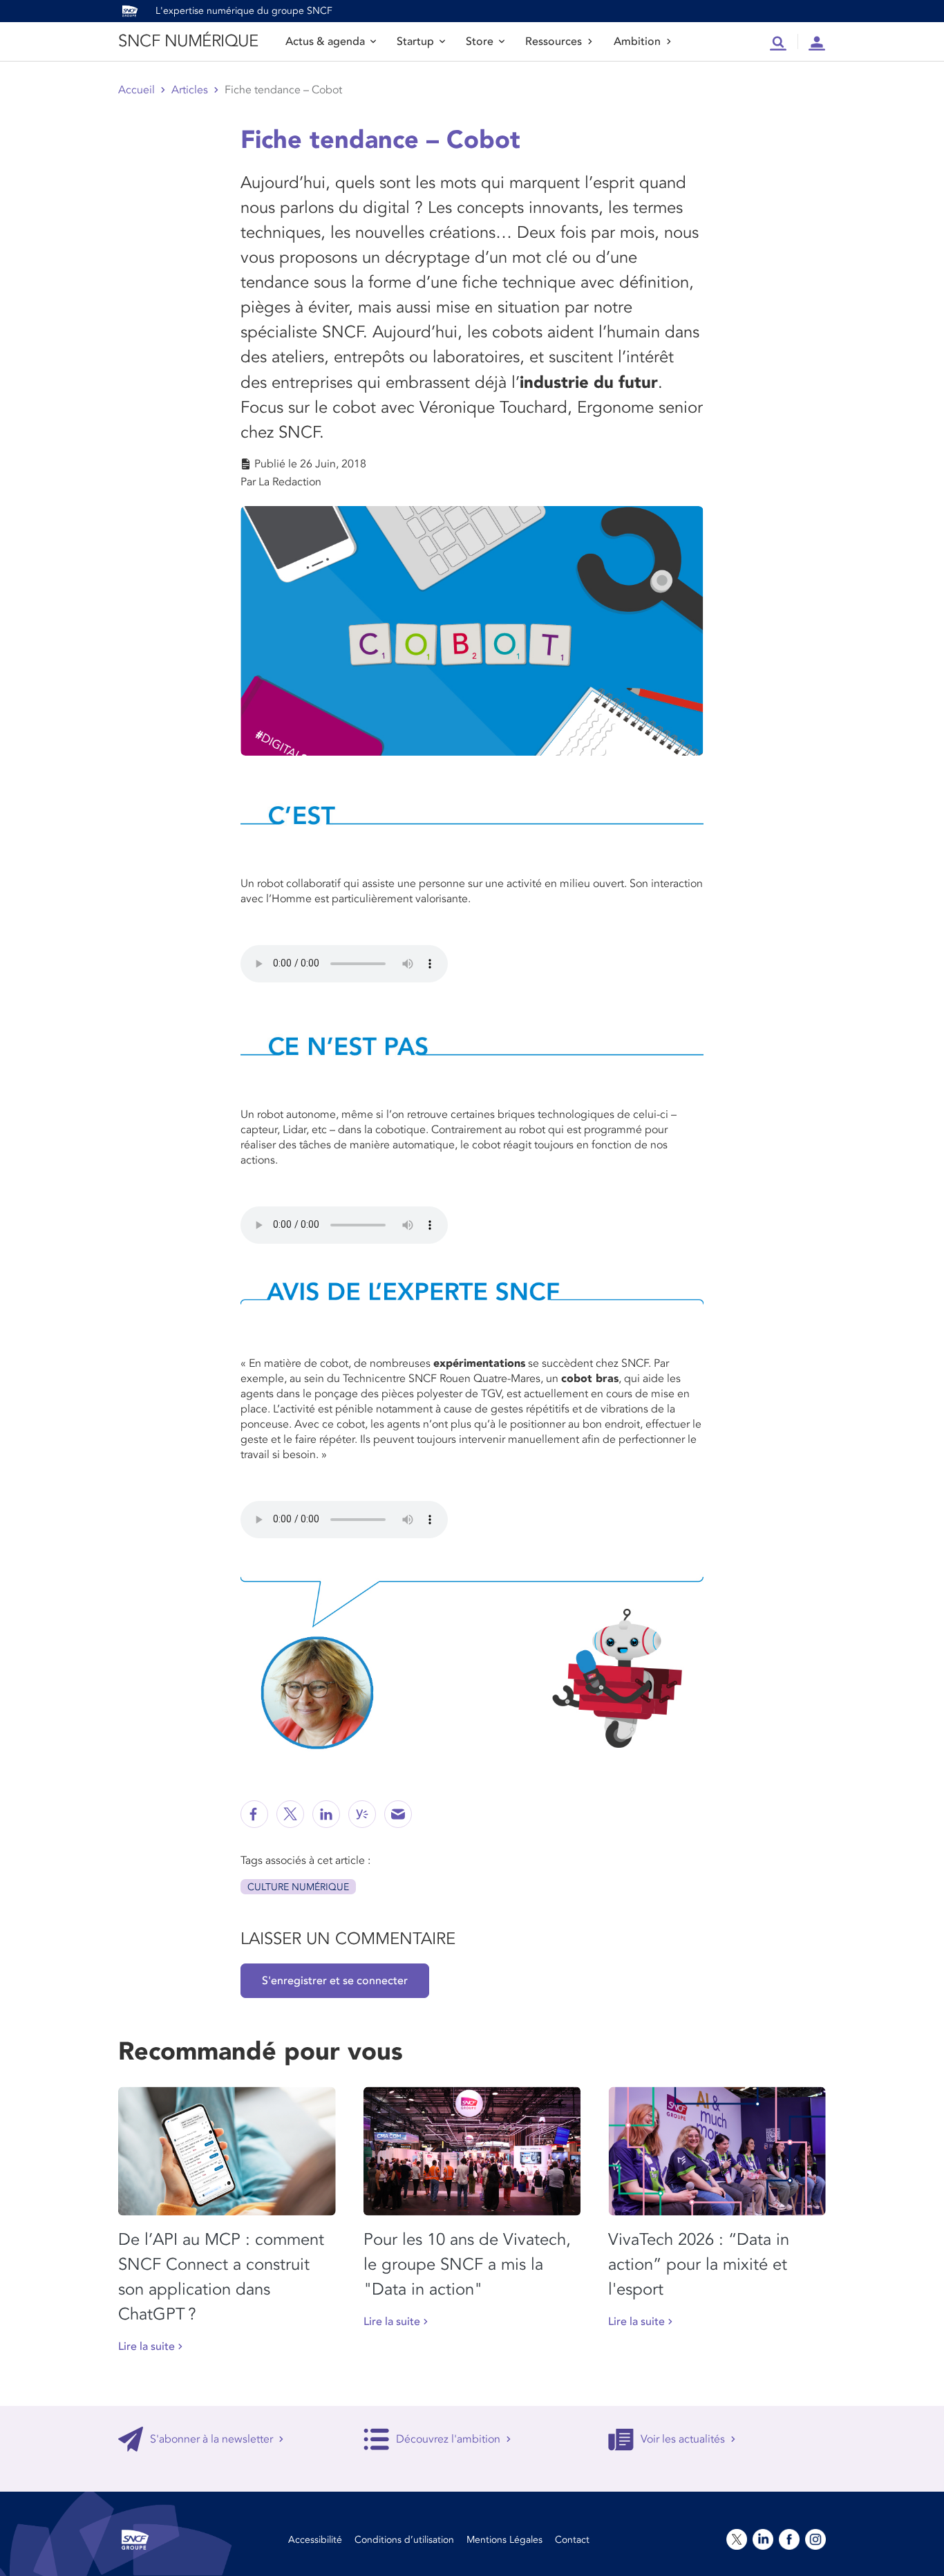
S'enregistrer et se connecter (335, 1981)
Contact (572, 2540)
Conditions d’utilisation (404, 2540)
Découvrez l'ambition (448, 2439)
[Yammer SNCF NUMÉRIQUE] (362, 1814)
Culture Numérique (298, 1887)
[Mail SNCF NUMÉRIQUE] (398, 1814)
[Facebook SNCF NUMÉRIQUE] (254, 1814)
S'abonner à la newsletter (211, 2439)
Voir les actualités (683, 2439)
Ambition (637, 41)
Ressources (554, 41)
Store (480, 41)
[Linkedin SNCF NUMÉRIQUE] (326, 1814)
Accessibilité (315, 2540)
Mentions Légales (504, 2540)
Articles (190, 90)
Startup (415, 41)
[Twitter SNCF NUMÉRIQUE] (290, 1814)
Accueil (136, 90)
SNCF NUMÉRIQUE (188, 41)
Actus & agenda (325, 41)
